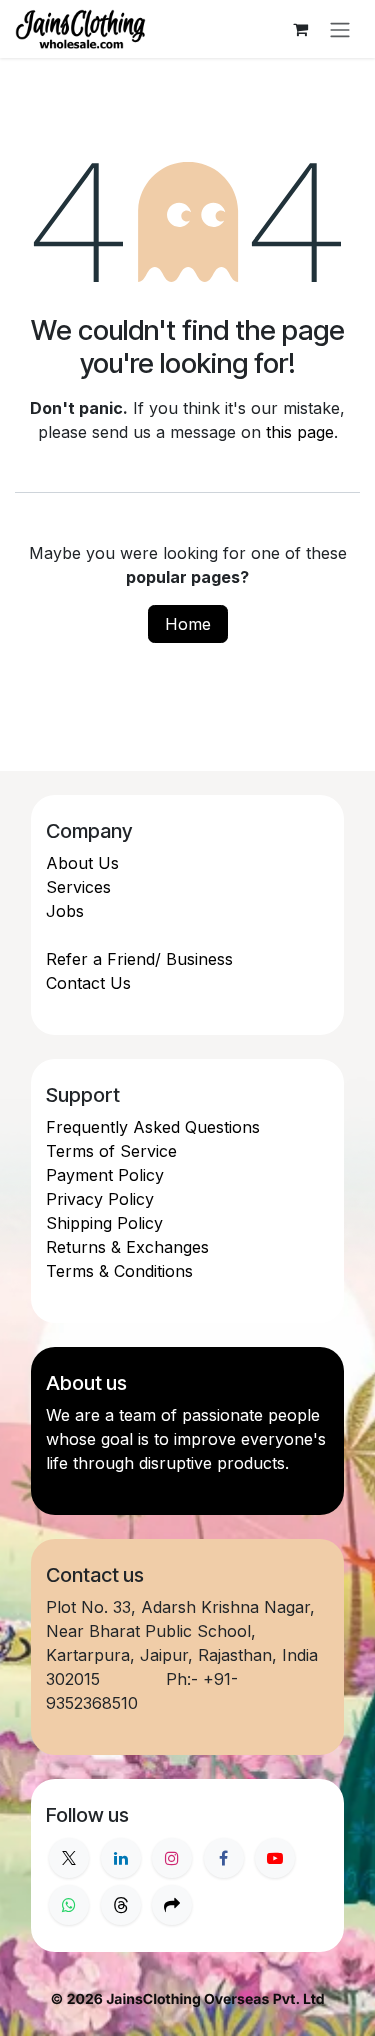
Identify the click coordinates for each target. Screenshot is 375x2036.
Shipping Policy (104, 1223)
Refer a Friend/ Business (139, 959)
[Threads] (121, 1905)
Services (78, 887)
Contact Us (88, 983)
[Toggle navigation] (340, 29)
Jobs (65, 911)
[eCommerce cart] (300, 29)
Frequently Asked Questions (153, 1127)
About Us (82, 863)
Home (188, 624)
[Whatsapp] (69, 1905)
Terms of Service (111, 1151)
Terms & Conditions (119, 1271)
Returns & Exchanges (127, 1247)
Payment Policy (105, 1175)
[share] (172, 1905)
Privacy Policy (100, 1199)
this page (300, 432)
